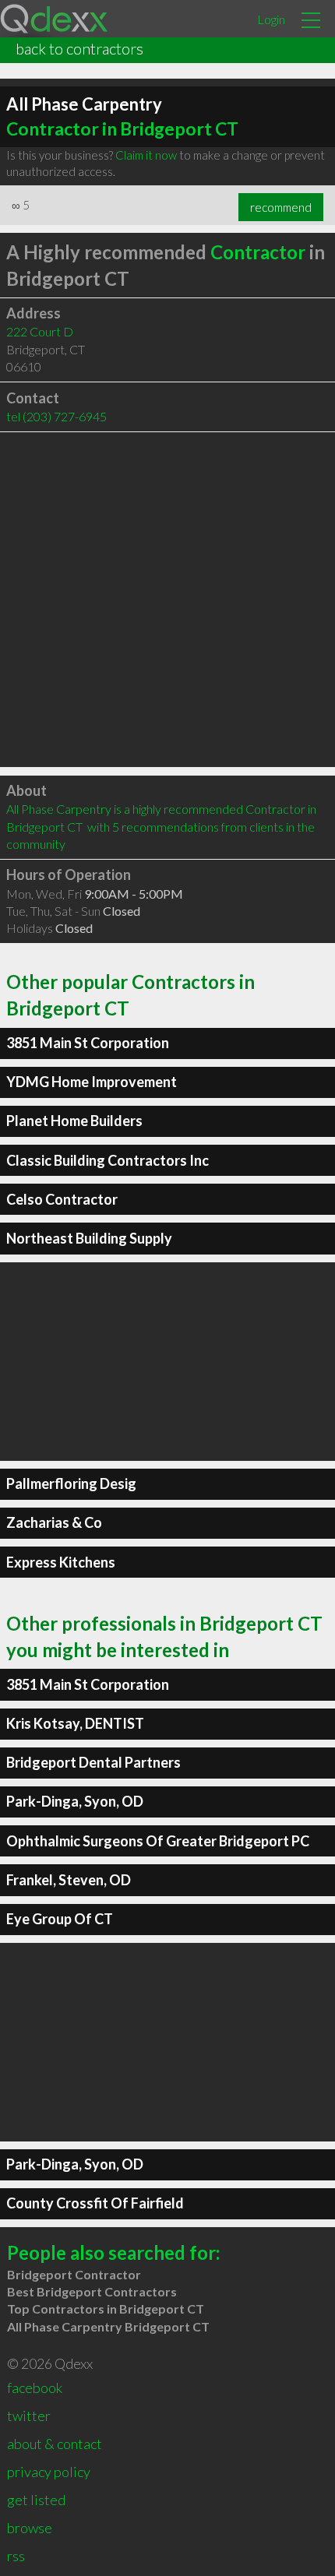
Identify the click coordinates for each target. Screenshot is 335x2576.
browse (30, 2528)
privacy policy (49, 2472)
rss (16, 2556)
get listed (36, 2500)
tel (56, 416)
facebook (35, 2388)
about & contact (55, 2444)
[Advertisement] (167, 600)
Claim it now (146, 155)
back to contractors (79, 48)
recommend (281, 207)
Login (271, 19)
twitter (29, 2416)
